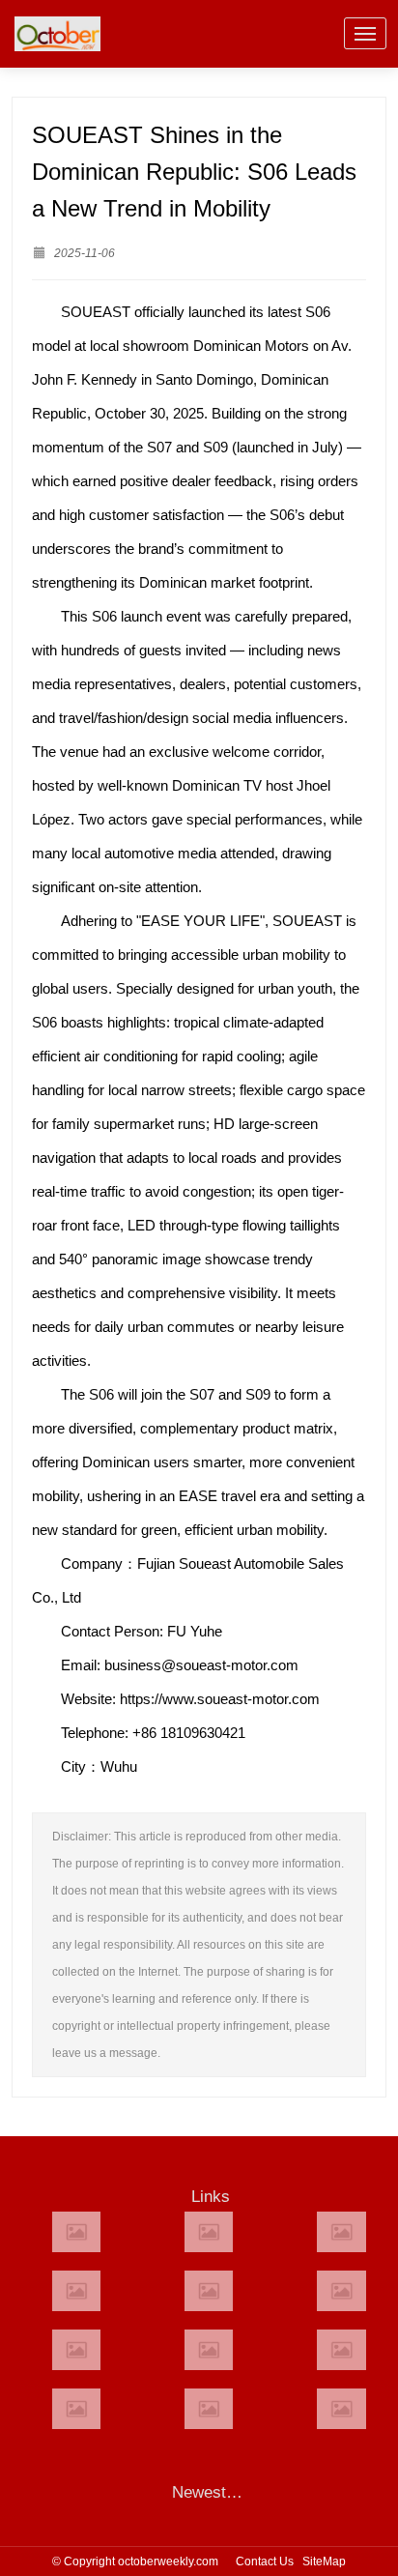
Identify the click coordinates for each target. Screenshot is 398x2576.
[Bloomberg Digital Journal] (76, 2409)
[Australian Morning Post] (209, 2232)
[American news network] (76, 2350)
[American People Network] (76, 2291)
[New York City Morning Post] (341, 2350)
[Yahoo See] (209, 2409)
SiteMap (324, 2562)
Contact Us (265, 2562)
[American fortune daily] (341, 2232)
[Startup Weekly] (209, 2350)
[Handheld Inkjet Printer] (76, 2232)
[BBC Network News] (341, 2291)
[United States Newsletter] (209, 2291)
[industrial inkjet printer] (341, 2409)
